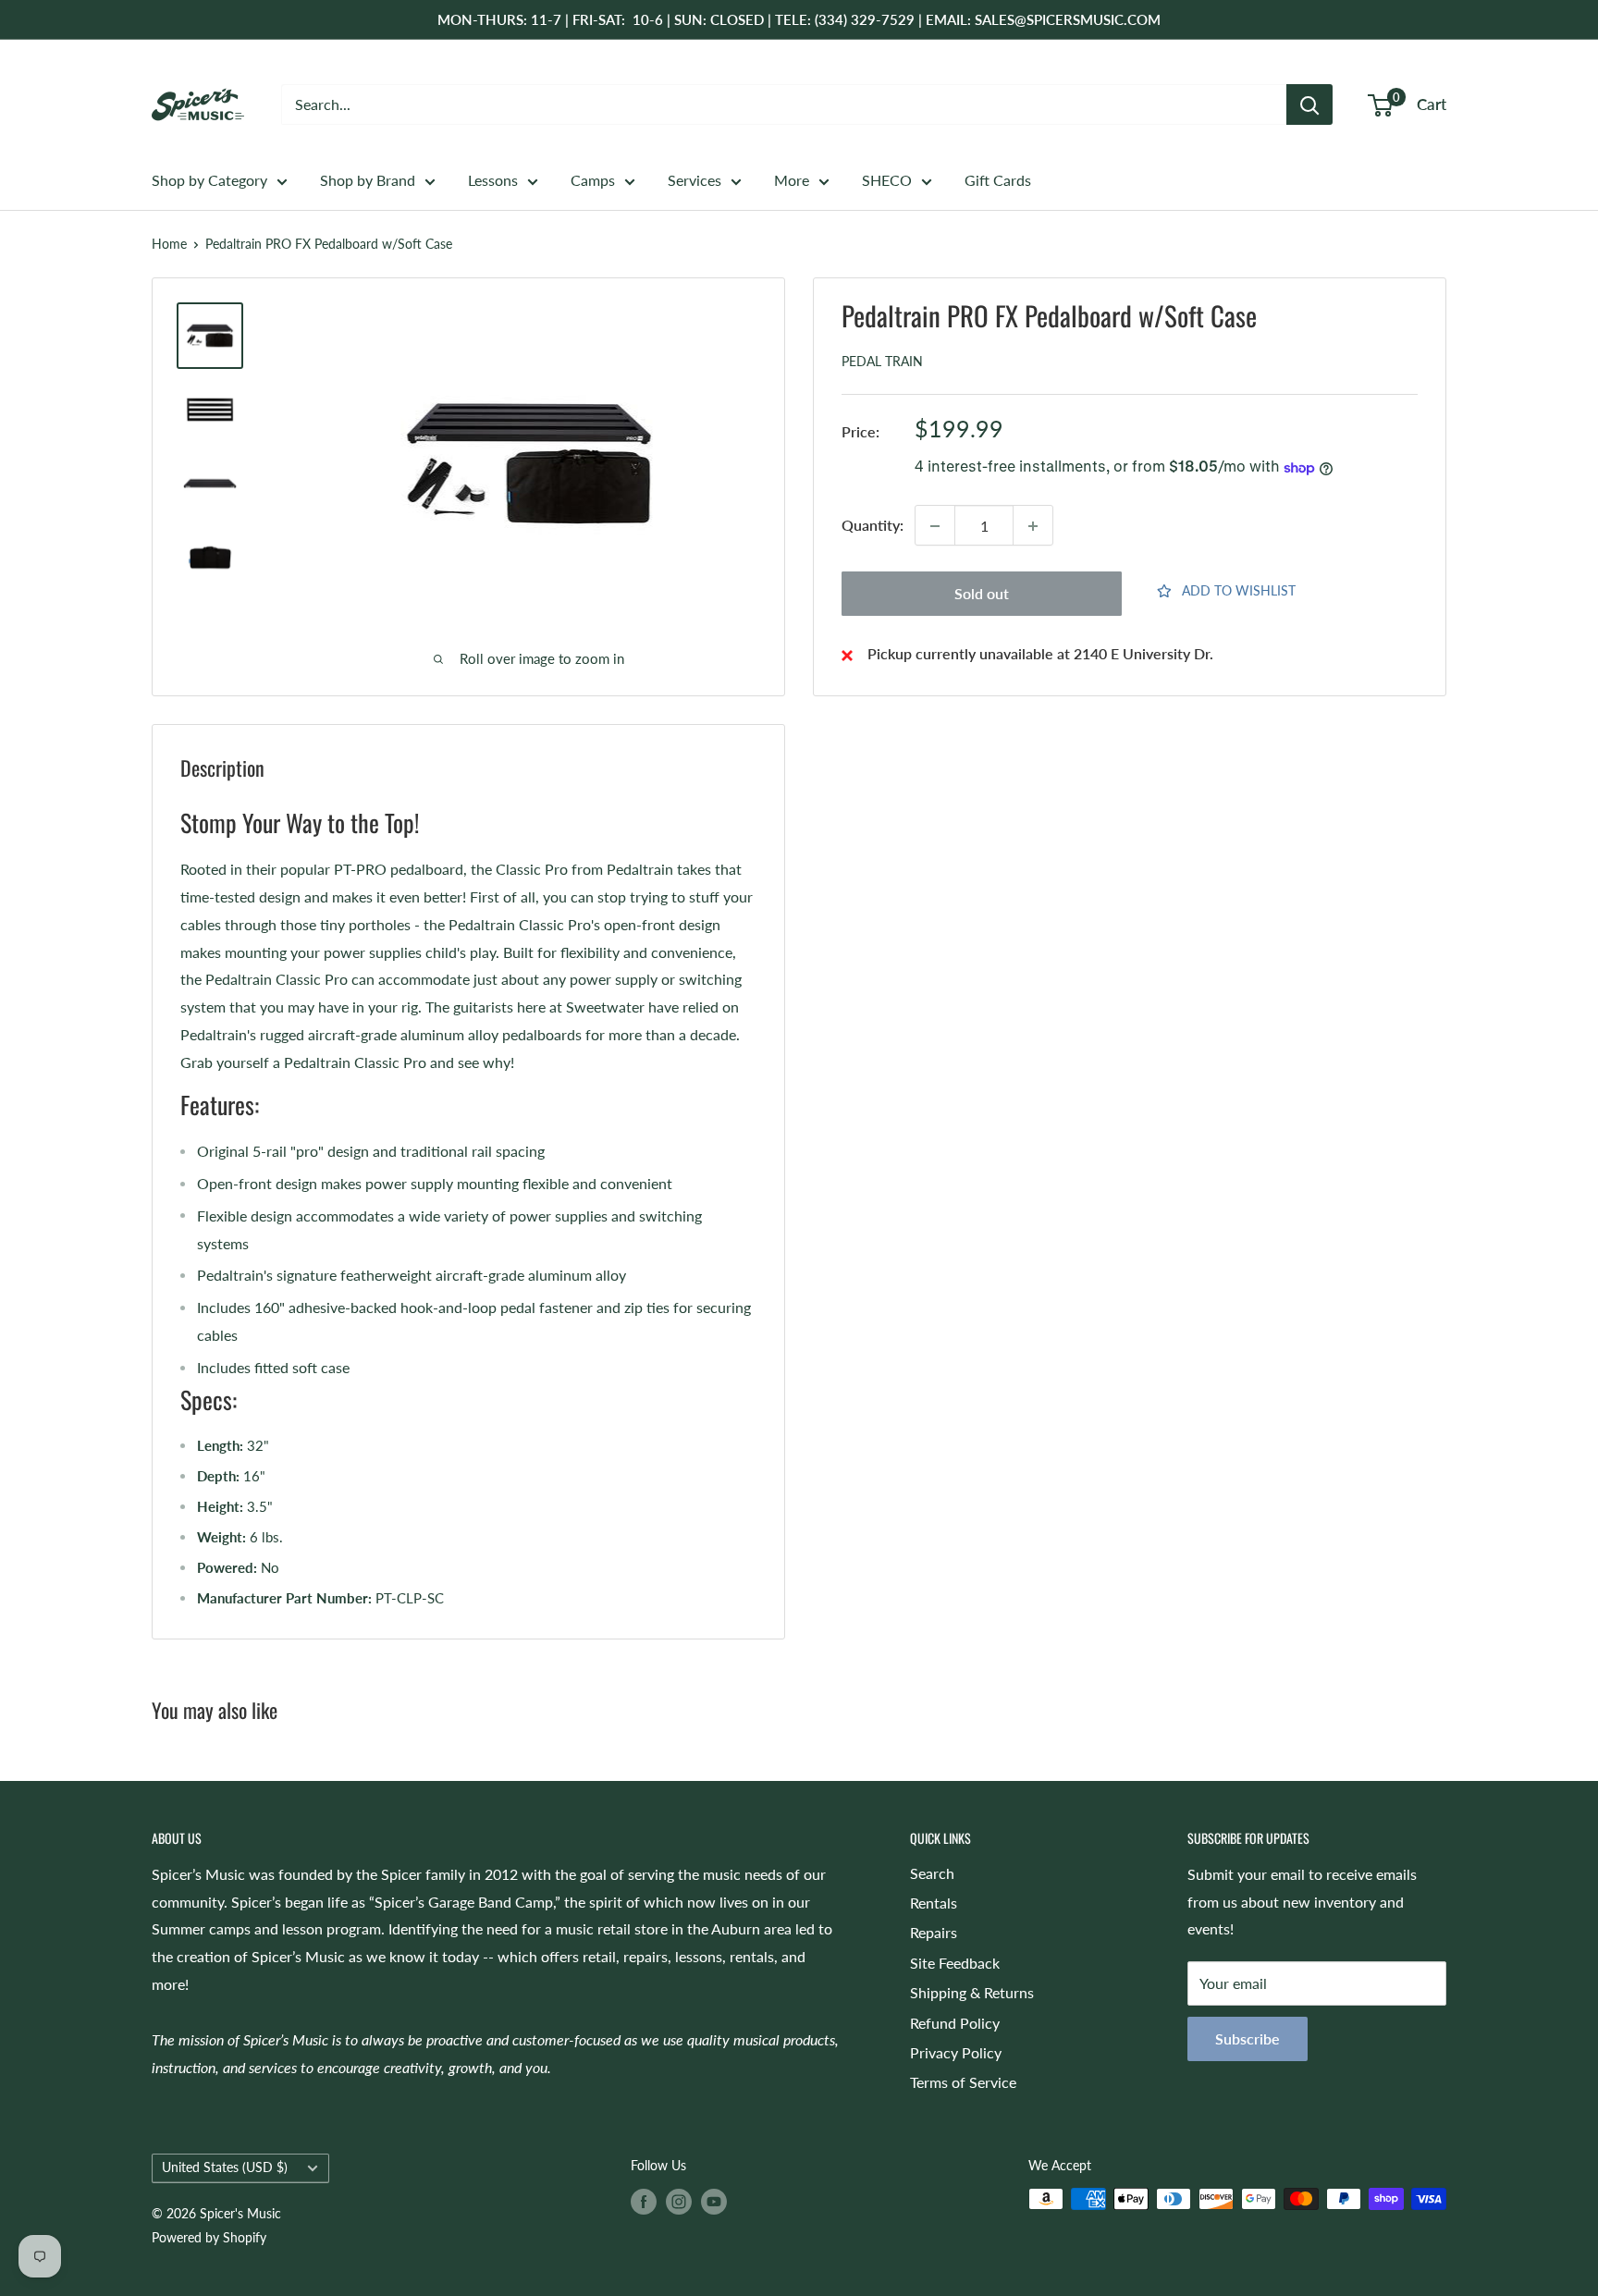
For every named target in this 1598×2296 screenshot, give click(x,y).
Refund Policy (955, 2023)
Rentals (934, 1903)
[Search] (1309, 104)
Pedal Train (882, 362)
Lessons (493, 180)
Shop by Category (209, 180)
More (792, 180)
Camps (593, 180)
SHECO (887, 180)
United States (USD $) (225, 2167)
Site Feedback (955, 1963)
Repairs (934, 1932)
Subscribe (1248, 2038)
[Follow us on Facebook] (644, 2201)
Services (695, 180)
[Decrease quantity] (935, 526)
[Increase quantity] (1033, 526)
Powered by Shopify (209, 2237)
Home (169, 244)
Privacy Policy (956, 2052)
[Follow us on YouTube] (714, 2201)
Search (932, 1873)
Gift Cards (998, 180)
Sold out (982, 594)
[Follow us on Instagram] (679, 2201)
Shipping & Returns (972, 1992)
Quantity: (873, 526)
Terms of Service (963, 2082)
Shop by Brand (368, 180)
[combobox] (784, 104)
